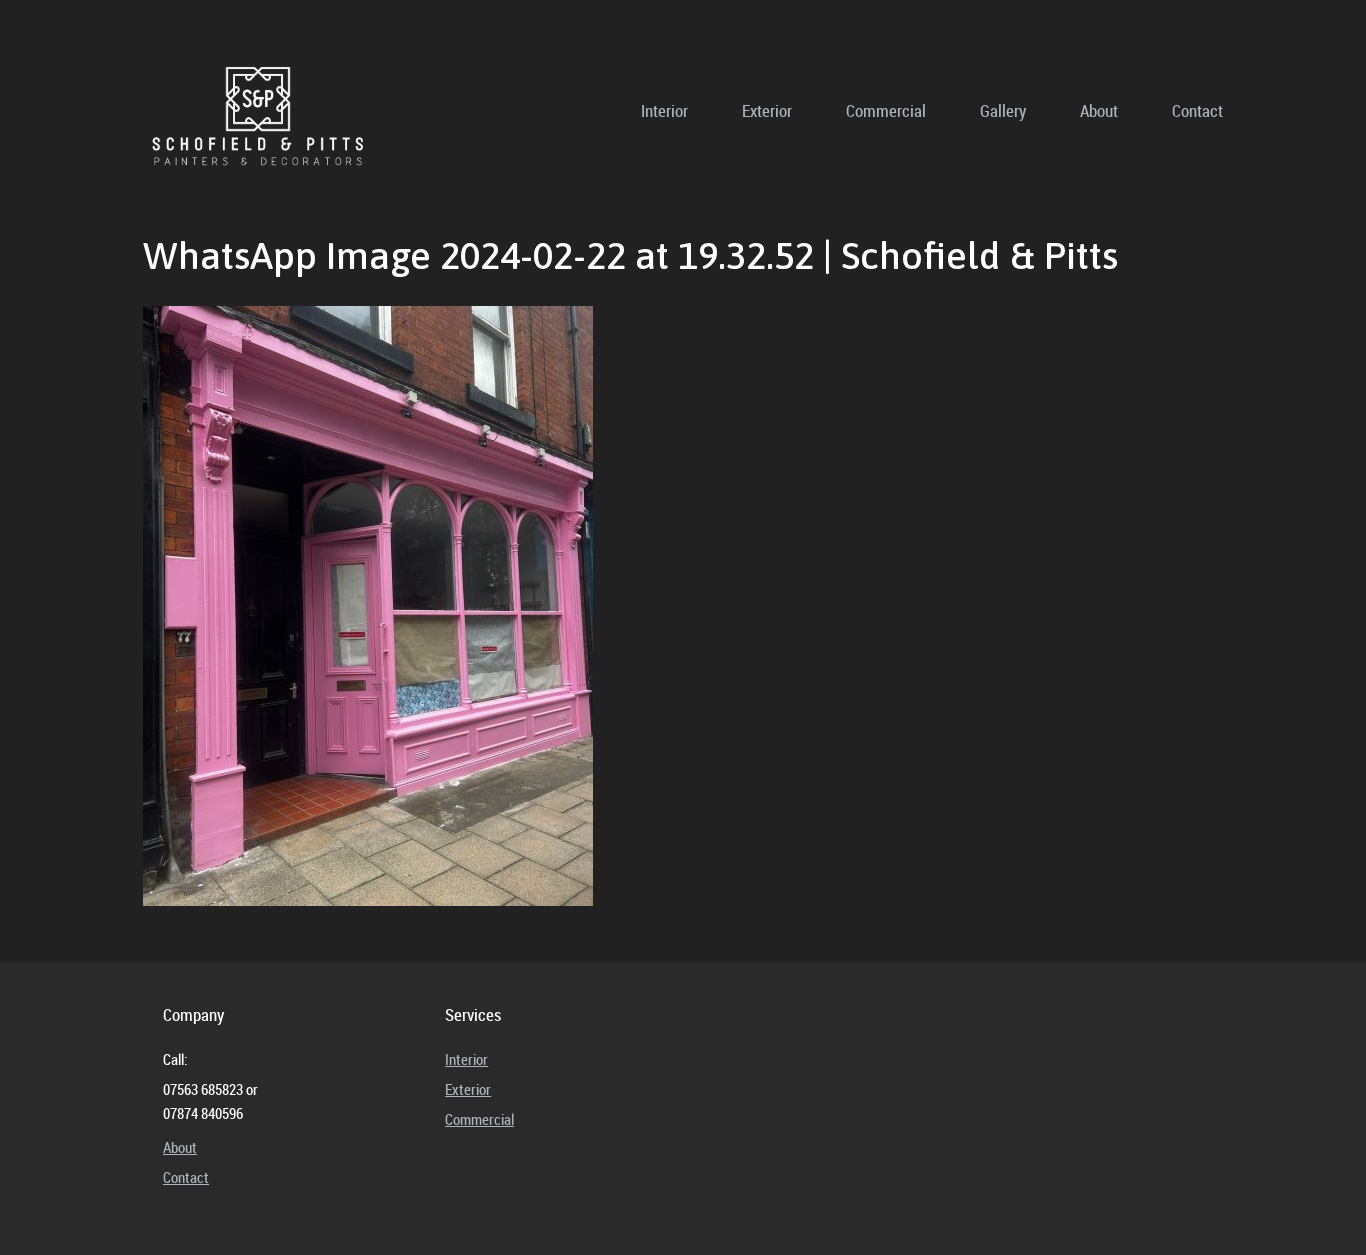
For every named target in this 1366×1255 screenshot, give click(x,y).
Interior (664, 110)
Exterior (767, 110)
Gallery (1003, 110)
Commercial (886, 110)
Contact (1197, 110)
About (1099, 110)
